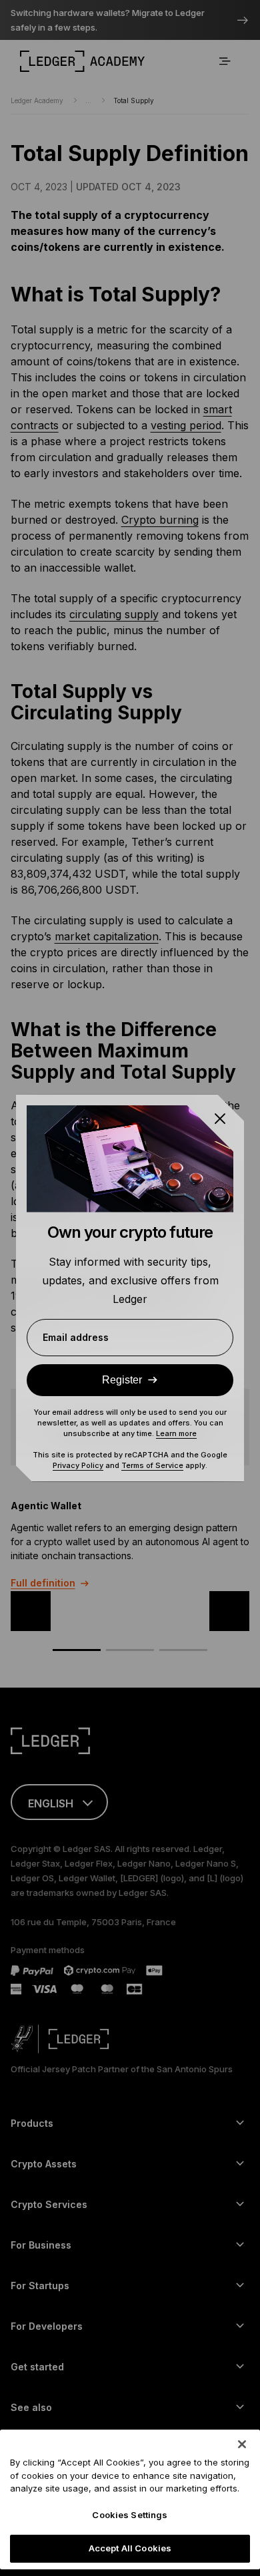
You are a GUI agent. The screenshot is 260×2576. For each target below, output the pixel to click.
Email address (76, 1337)
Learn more (176, 1433)
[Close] (242, 2444)
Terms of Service (152, 1465)
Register (122, 1380)
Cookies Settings (130, 2515)
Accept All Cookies (130, 2548)
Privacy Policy (78, 1465)
